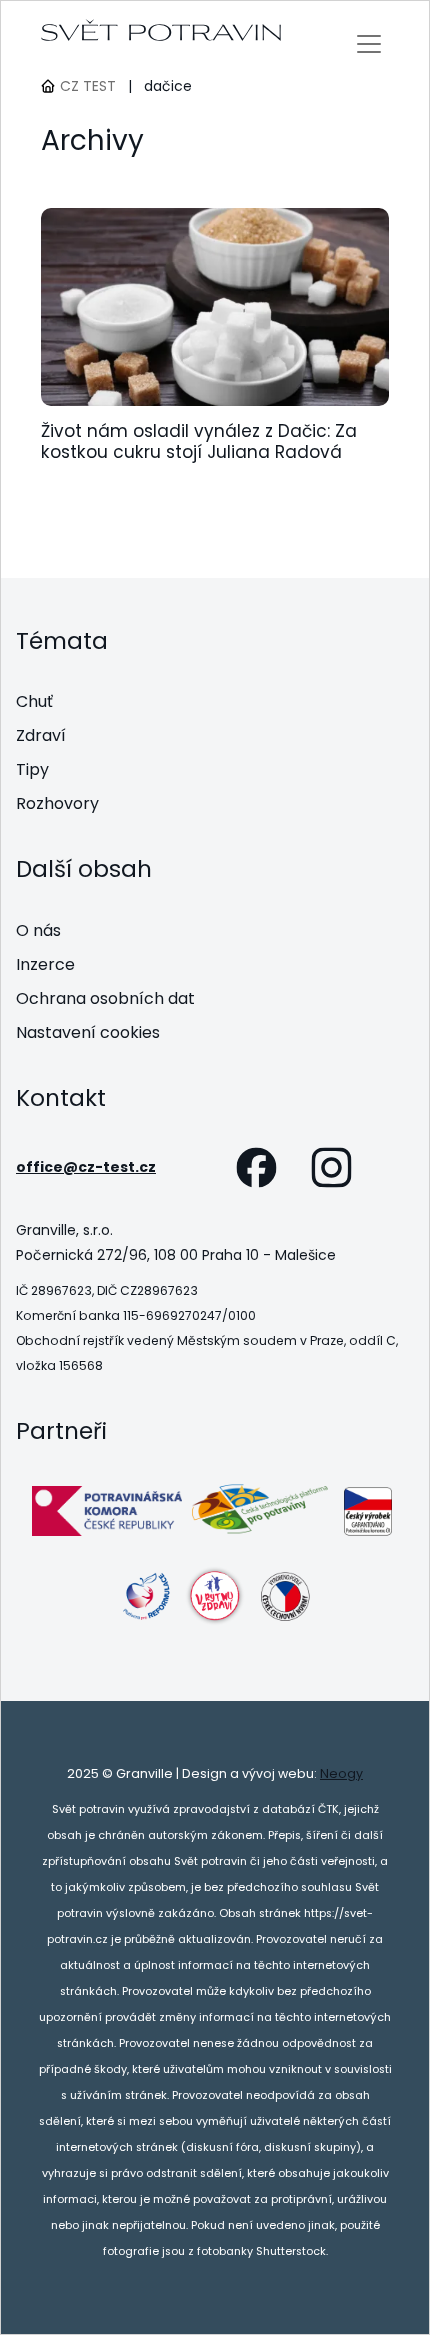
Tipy (32, 769)
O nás (38, 930)
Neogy (341, 1773)
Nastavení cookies (88, 1032)
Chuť (34, 701)
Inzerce (45, 964)
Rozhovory (57, 803)
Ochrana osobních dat (105, 998)
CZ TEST (88, 86)
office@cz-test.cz (86, 1167)
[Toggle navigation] (369, 43)
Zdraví (41, 735)
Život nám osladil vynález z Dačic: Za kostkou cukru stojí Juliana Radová (199, 441)
